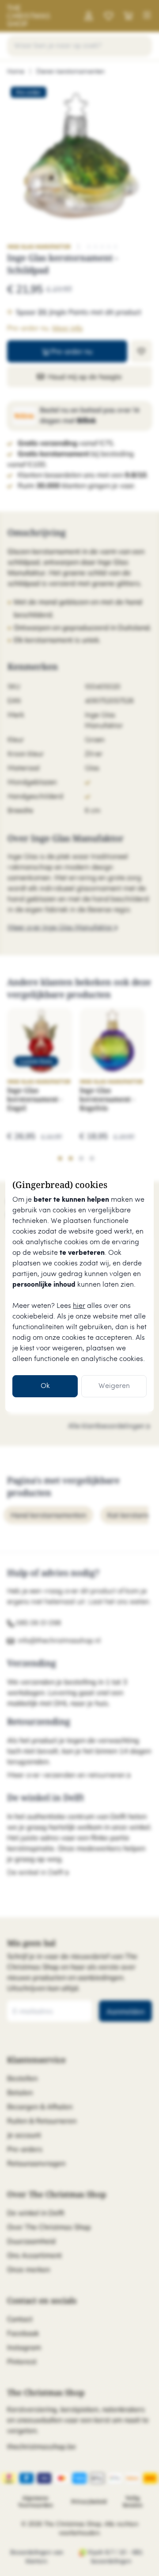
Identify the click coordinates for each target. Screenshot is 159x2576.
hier (79, 1306)
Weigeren (114, 1386)
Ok (45, 1386)
